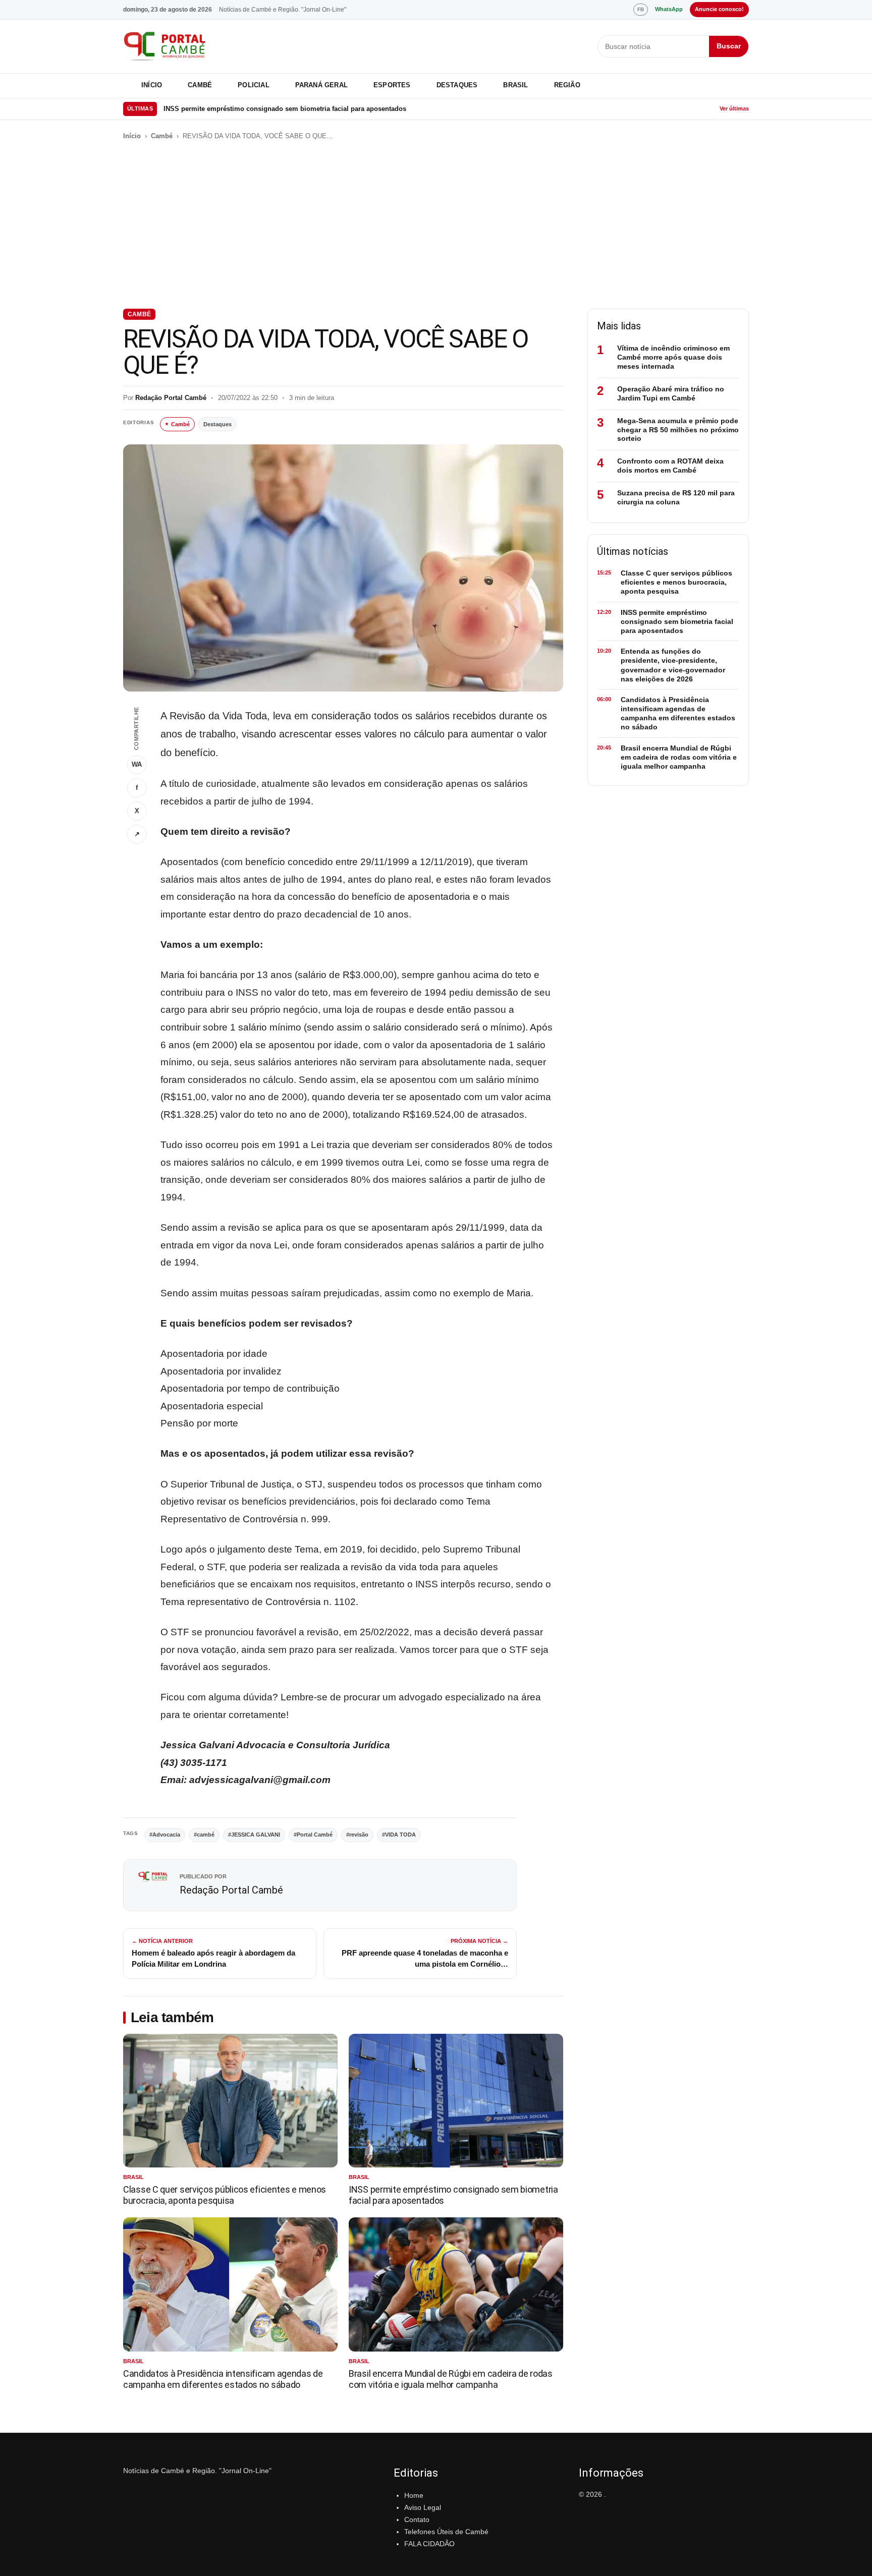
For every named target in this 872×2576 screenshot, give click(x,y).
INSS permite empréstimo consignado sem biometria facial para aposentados (285, 109)
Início (152, 85)
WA (137, 764)
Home (414, 2495)
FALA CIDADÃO (429, 2544)
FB (641, 9)
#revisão (357, 1835)
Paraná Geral (321, 85)
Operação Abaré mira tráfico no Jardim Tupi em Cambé (671, 393)
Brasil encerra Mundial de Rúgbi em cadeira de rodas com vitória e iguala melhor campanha (451, 2379)
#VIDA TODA (399, 1835)
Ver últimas (734, 108)
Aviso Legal (423, 2507)
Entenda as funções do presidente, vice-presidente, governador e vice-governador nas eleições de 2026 (673, 665)
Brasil (515, 85)
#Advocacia (165, 1835)
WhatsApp (669, 9)
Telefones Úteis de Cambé (446, 2532)
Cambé (200, 85)
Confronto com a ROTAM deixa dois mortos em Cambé (670, 466)
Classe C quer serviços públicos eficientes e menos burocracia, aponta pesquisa (225, 2195)
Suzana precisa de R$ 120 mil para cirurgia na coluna (676, 497)
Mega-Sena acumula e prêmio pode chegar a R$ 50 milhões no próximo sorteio (678, 430)
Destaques (457, 85)
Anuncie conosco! (719, 9)
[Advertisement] (436, 225)
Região (567, 85)
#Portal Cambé (313, 1835)
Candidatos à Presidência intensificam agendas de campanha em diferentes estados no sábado (223, 2379)
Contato (417, 2520)
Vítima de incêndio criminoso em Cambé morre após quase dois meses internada (673, 357)
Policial (254, 85)
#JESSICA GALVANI (254, 1835)
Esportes (392, 85)
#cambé (204, 1835)
